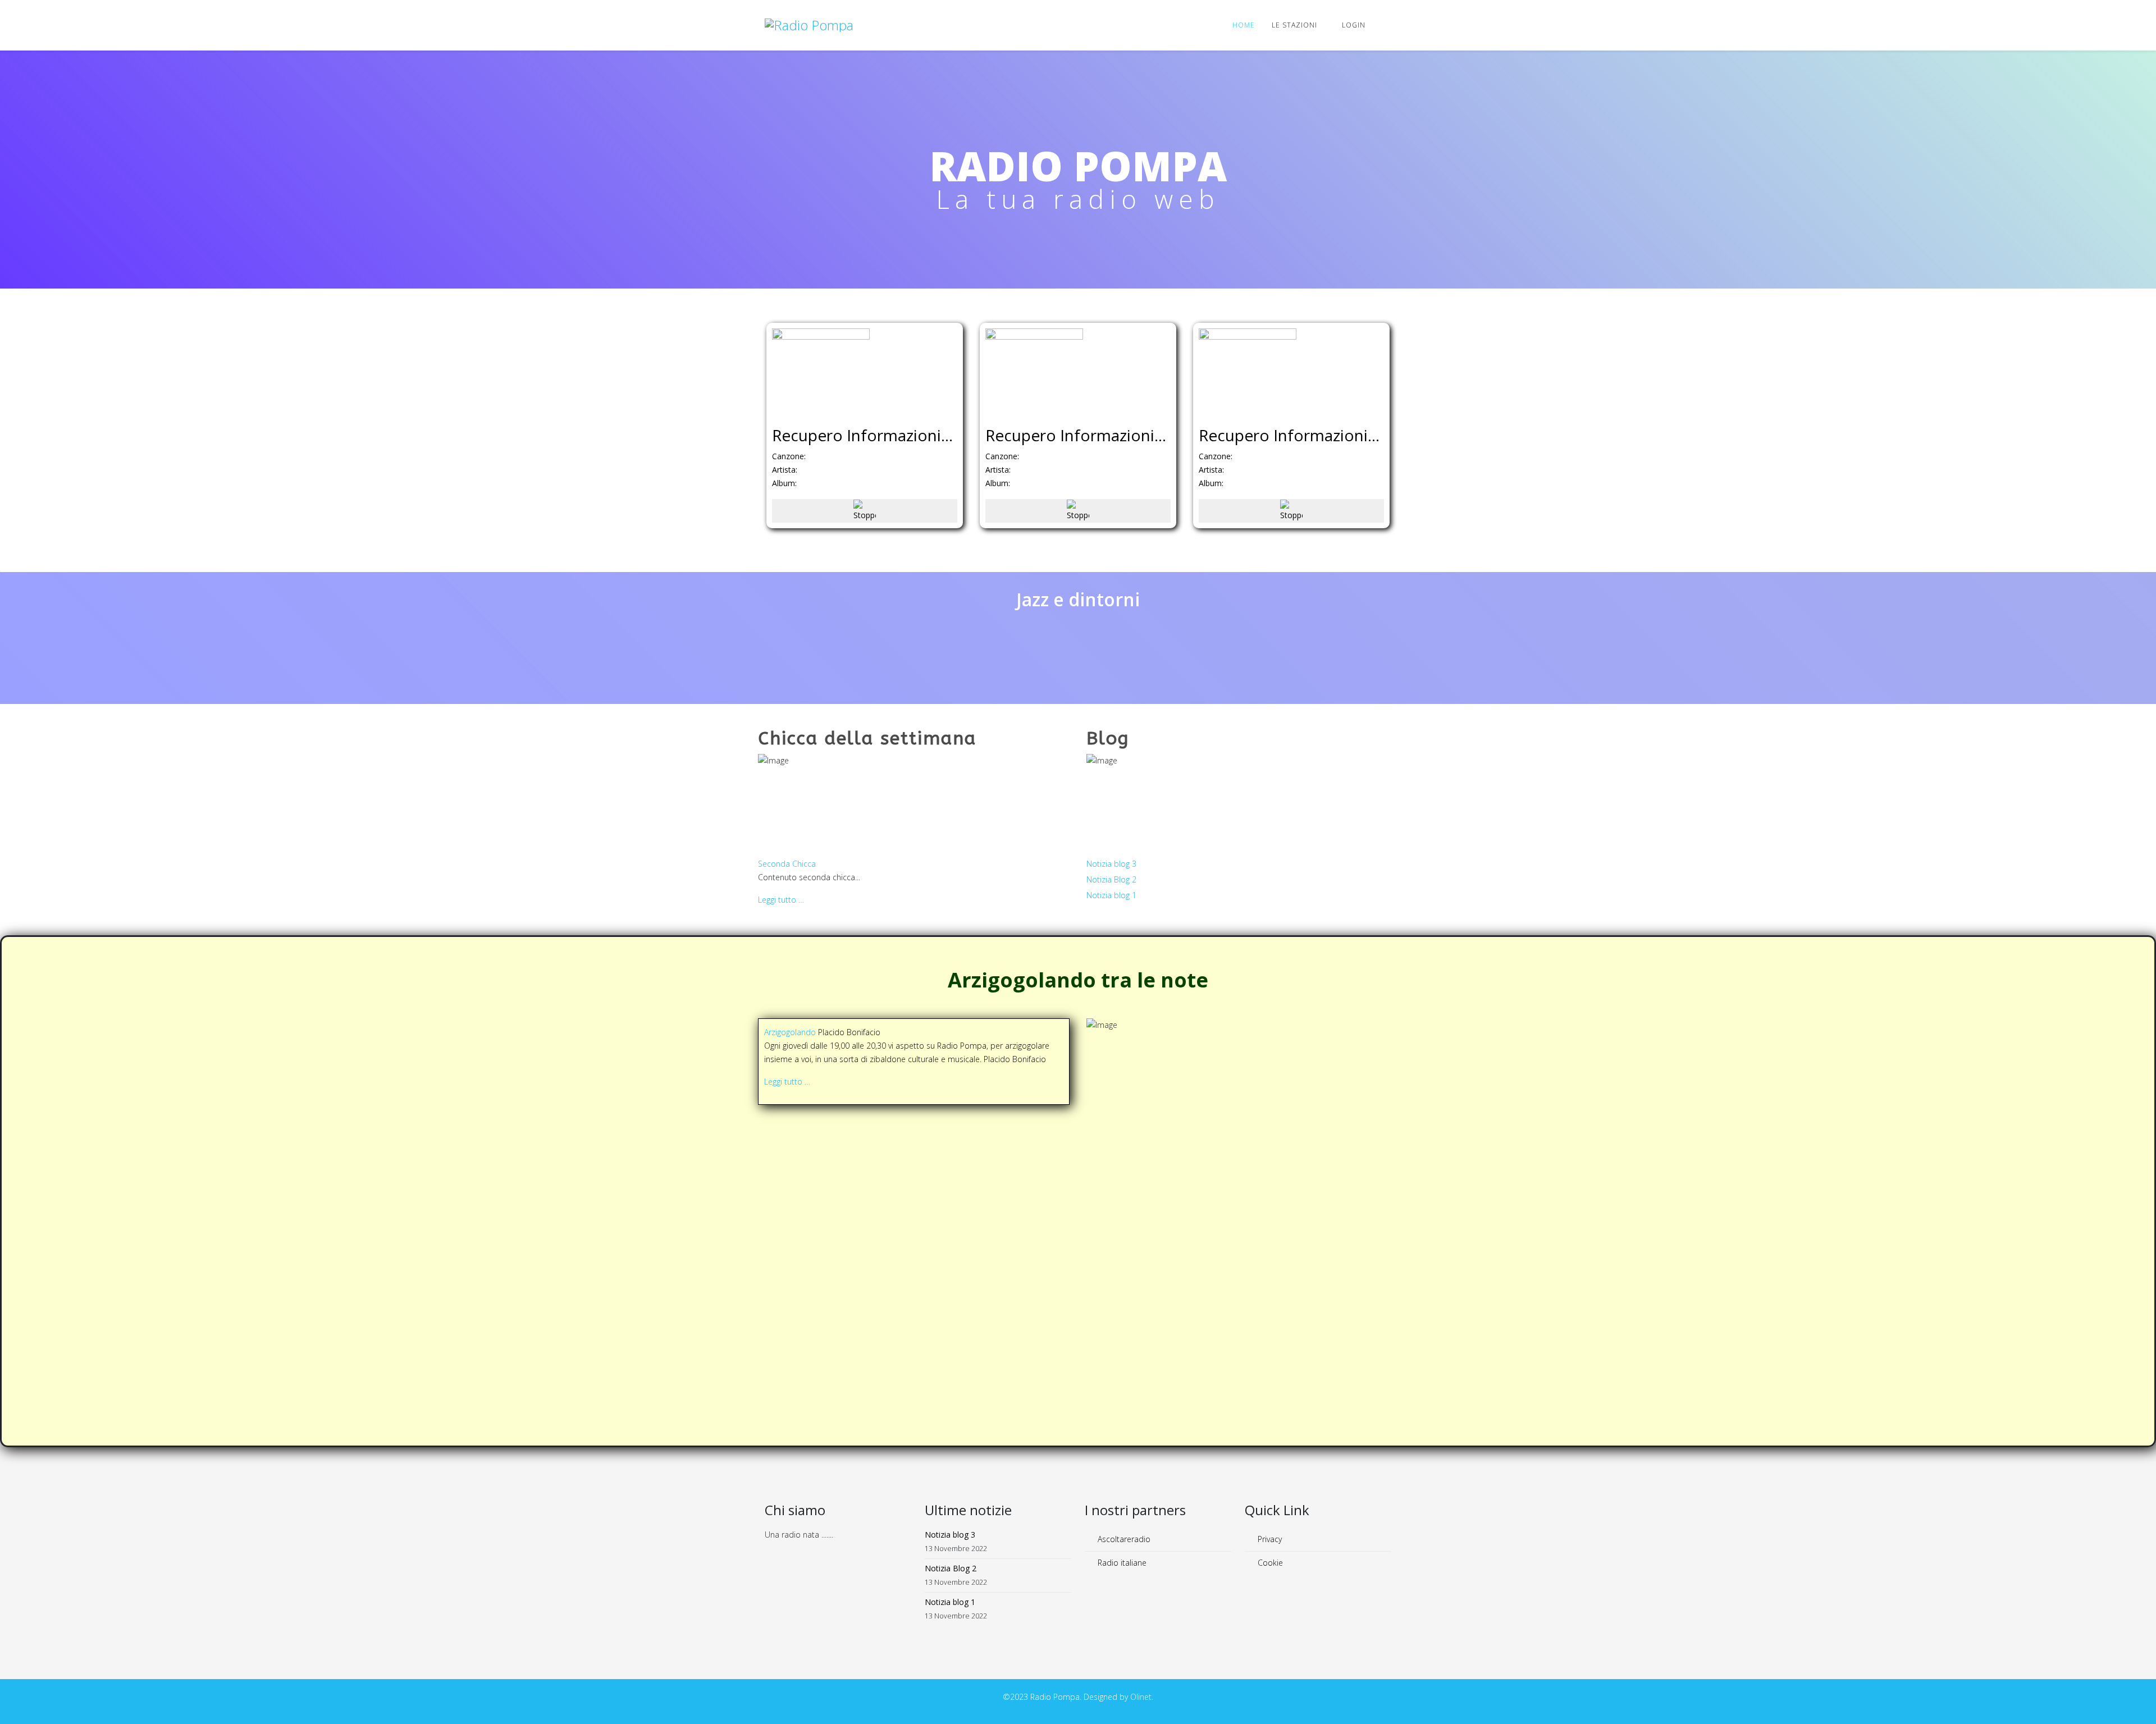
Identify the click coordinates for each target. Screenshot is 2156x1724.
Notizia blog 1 (1111, 895)
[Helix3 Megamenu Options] (1387, 24)
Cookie (1269, 1563)
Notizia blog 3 (1111, 864)
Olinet (1141, 1697)
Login (1354, 25)
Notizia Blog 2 (1111, 879)
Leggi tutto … (781, 900)
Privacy (1269, 1539)
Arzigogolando (791, 1032)
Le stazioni (1294, 25)
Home (1244, 25)
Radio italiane (1121, 1563)
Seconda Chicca (787, 864)
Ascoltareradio (1123, 1539)
